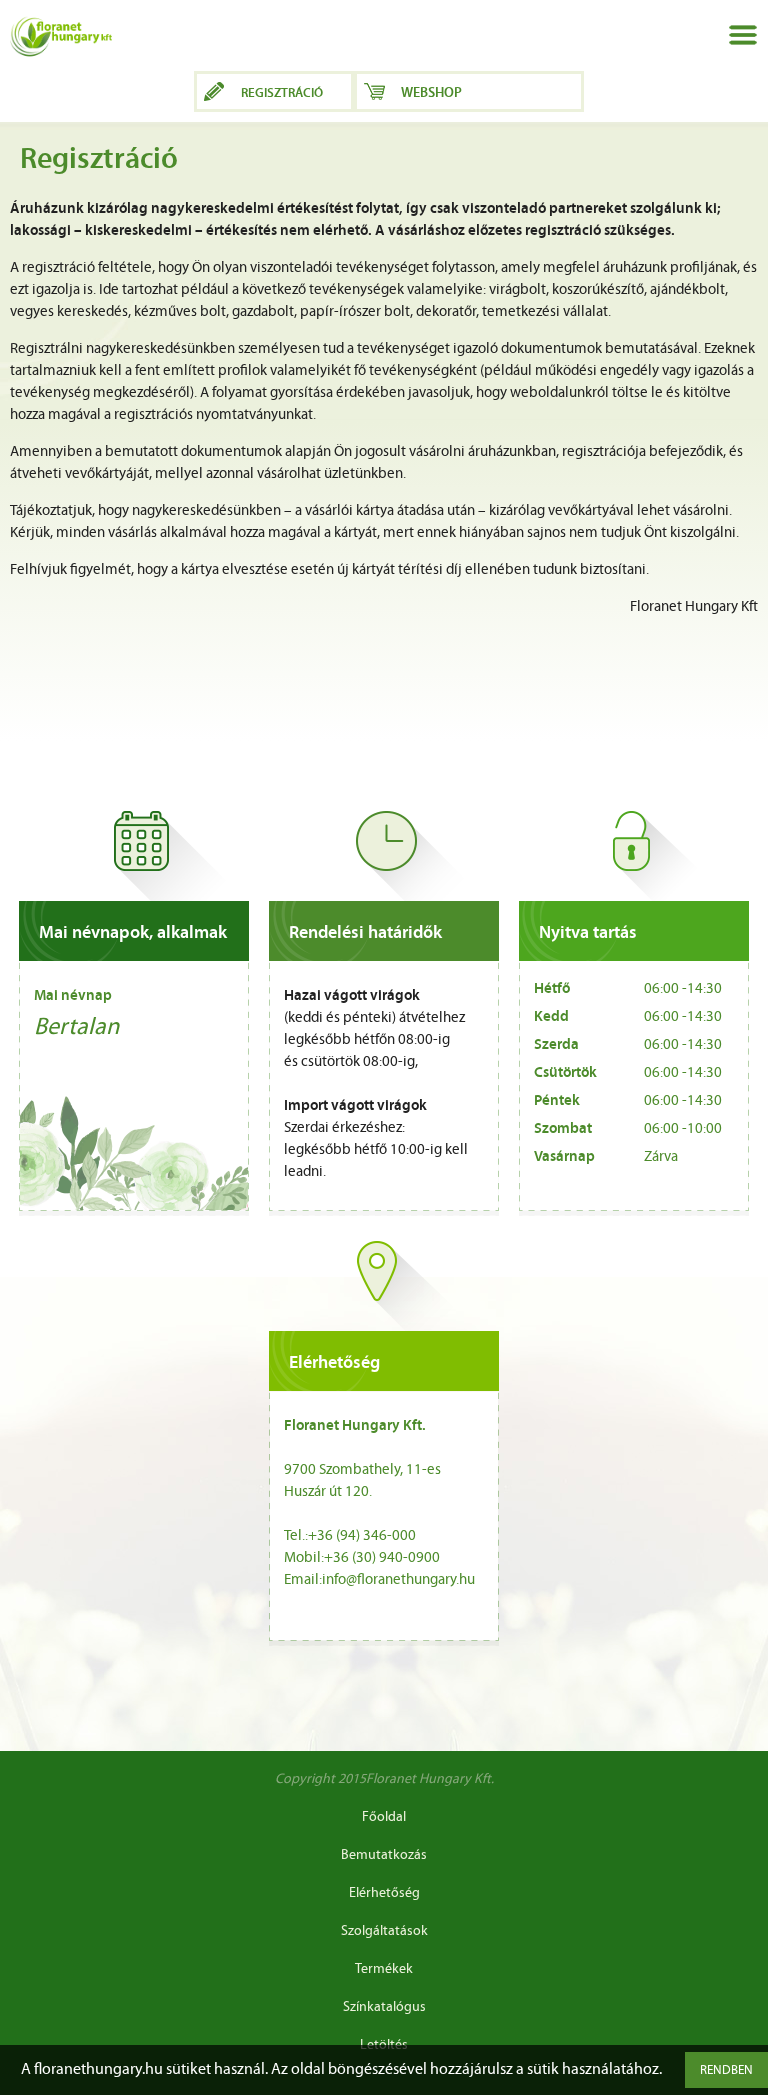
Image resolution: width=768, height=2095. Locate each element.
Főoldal (384, 1817)
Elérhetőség (384, 1893)
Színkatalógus (384, 2007)
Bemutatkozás (384, 1855)
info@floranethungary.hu (398, 1580)
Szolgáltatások (384, 1931)
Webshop (431, 93)
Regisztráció (282, 93)
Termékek (384, 1969)
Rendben (726, 2070)
